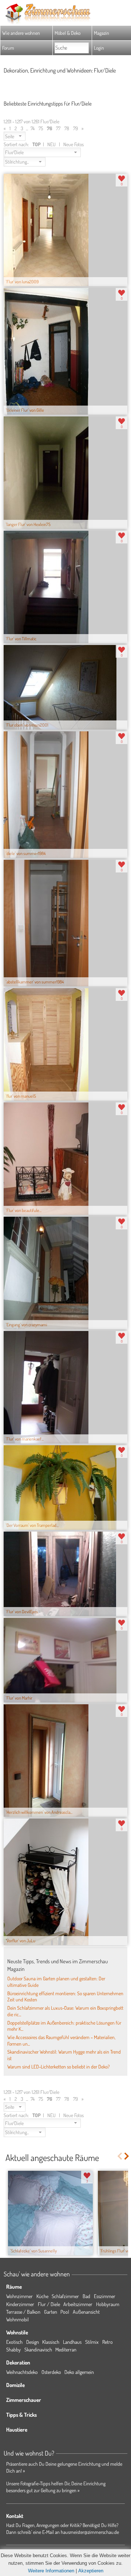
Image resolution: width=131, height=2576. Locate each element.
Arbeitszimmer (78, 2304)
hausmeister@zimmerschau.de (90, 2532)
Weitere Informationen (51, 2571)
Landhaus (72, 2342)
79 (76, 128)
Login (99, 48)
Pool (65, 2312)
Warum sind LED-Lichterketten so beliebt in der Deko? (58, 2066)
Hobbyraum (108, 2304)
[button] (15, 136)
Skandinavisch (38, 2349)
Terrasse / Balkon (23, 2312)
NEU (51, 144)
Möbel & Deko (68, 33)
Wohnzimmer (19, 2296)
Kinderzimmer (20, 2304)
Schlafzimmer (65, 2296)
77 (58, 128)
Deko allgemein (79, 2372)
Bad (86, 2296)
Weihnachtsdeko (22, 2372)
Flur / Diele (49, 2304)
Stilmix (92, 2342)
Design (33, 2342)
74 (33, 128)
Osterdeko (51, 2372)
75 (41, 128)
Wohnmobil (17, 2319)
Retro (108, 2342)
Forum (8, 48)
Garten (51, 2312)
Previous (120, 2156)
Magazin (102, 33)
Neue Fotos (74, 144)
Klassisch (51, 2342)
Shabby (13, 2349)
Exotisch (14, 2342)
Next (127, 2156)
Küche (42, 2296)
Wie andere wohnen (21, 33)
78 (67, 128)
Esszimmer (105, 2296)
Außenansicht (86, 2312)
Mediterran (66, 2349)
